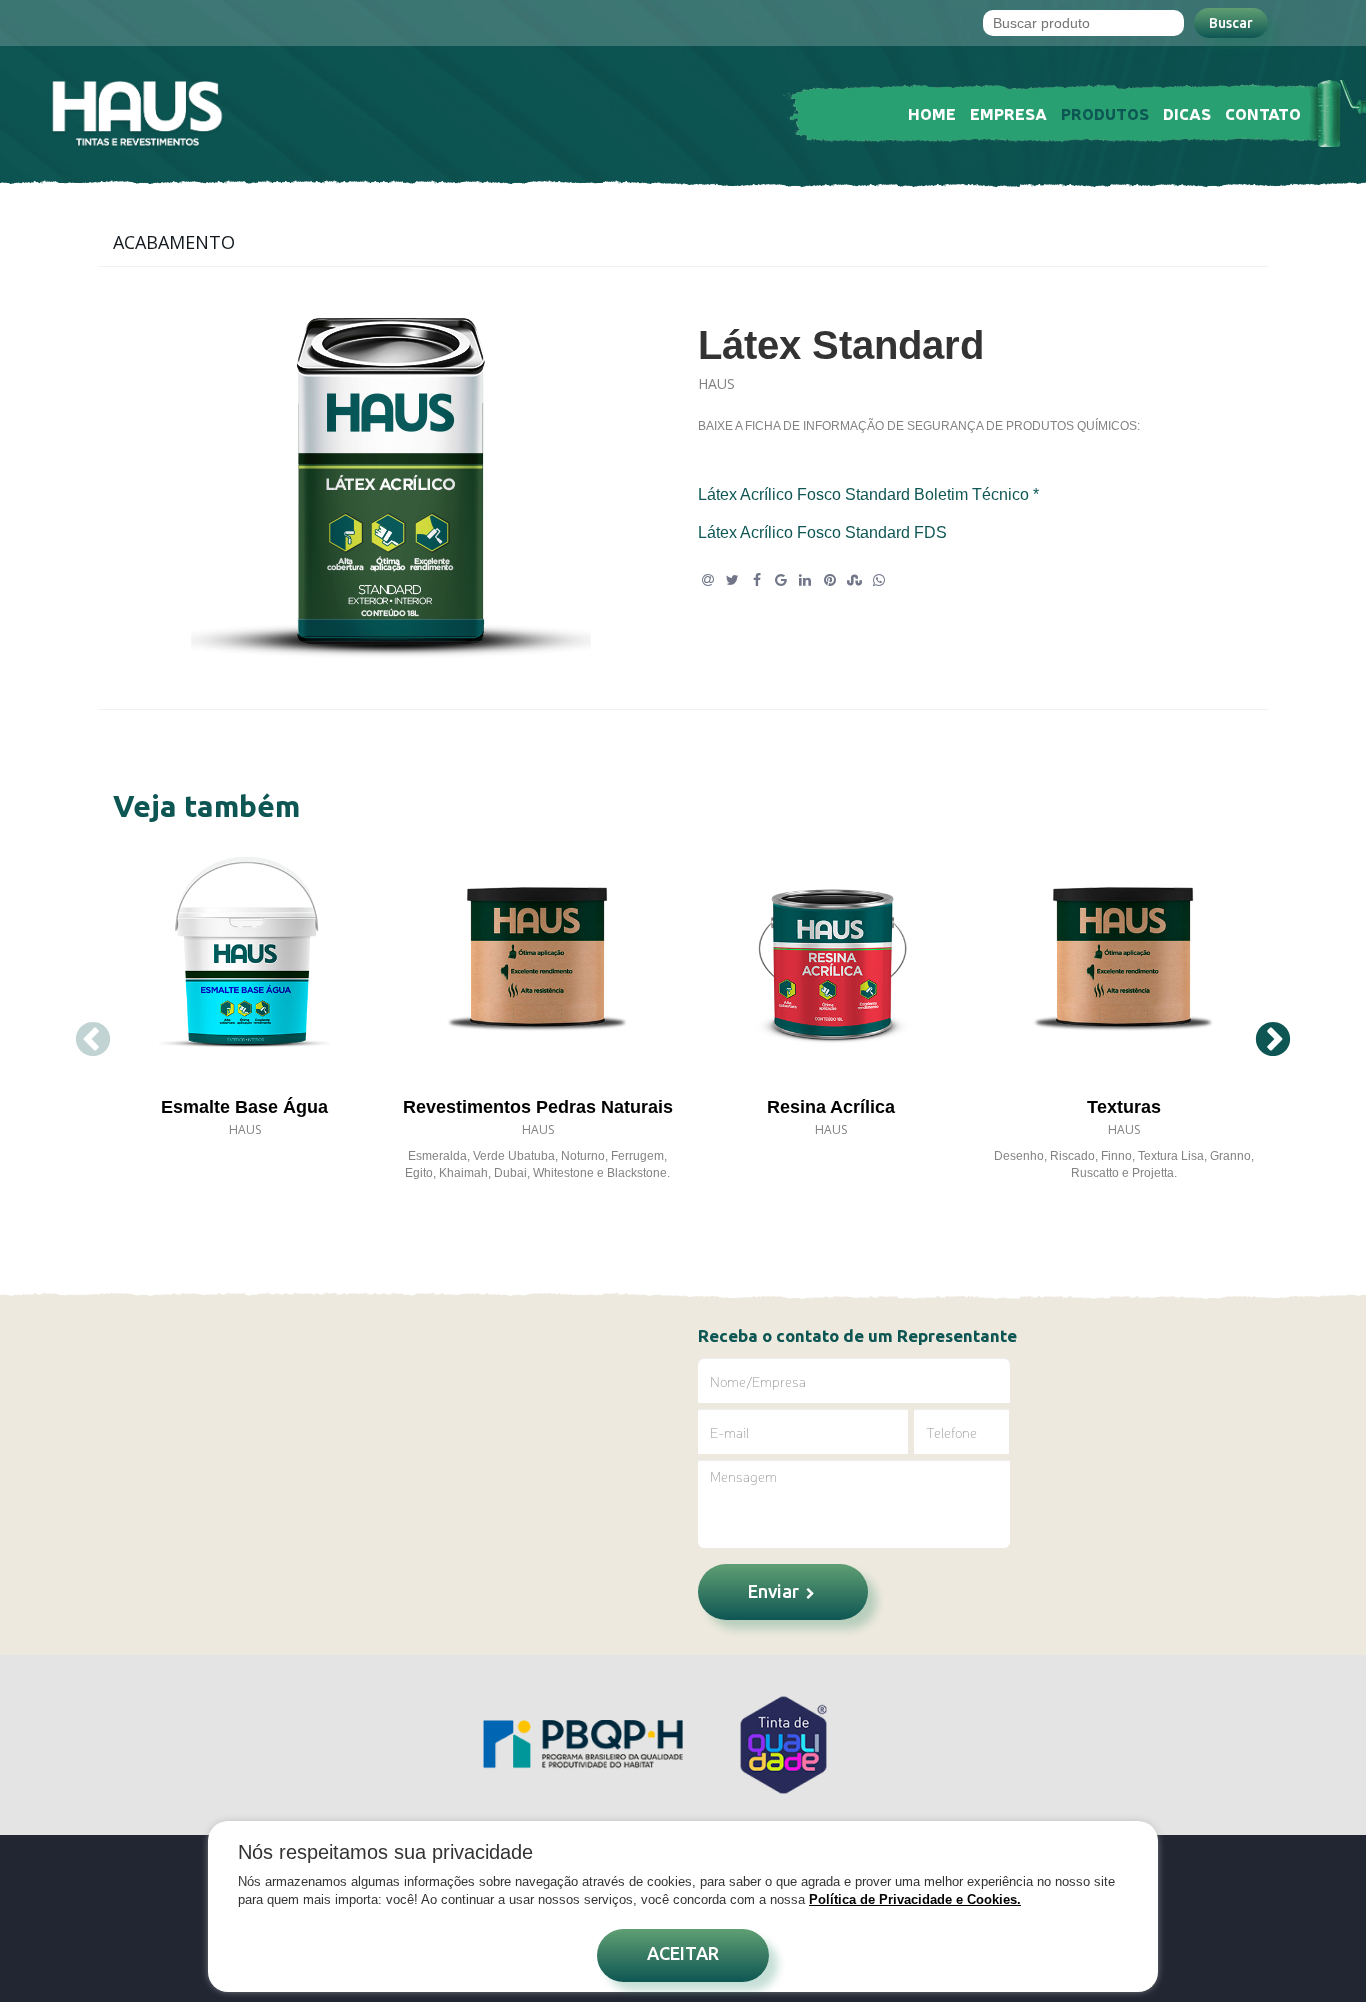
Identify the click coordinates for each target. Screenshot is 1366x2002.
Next (1273, 1041)
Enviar (775, 1591)
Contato (1263, 113)
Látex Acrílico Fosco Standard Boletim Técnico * (868, 494)
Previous (93, 1041)
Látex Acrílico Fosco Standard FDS (822, 532)
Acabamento (174, 242)
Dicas (1187, 113)
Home (932, 113)
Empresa (1008, 113)
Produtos (1105, 113)
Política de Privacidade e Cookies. (915, 1899)
